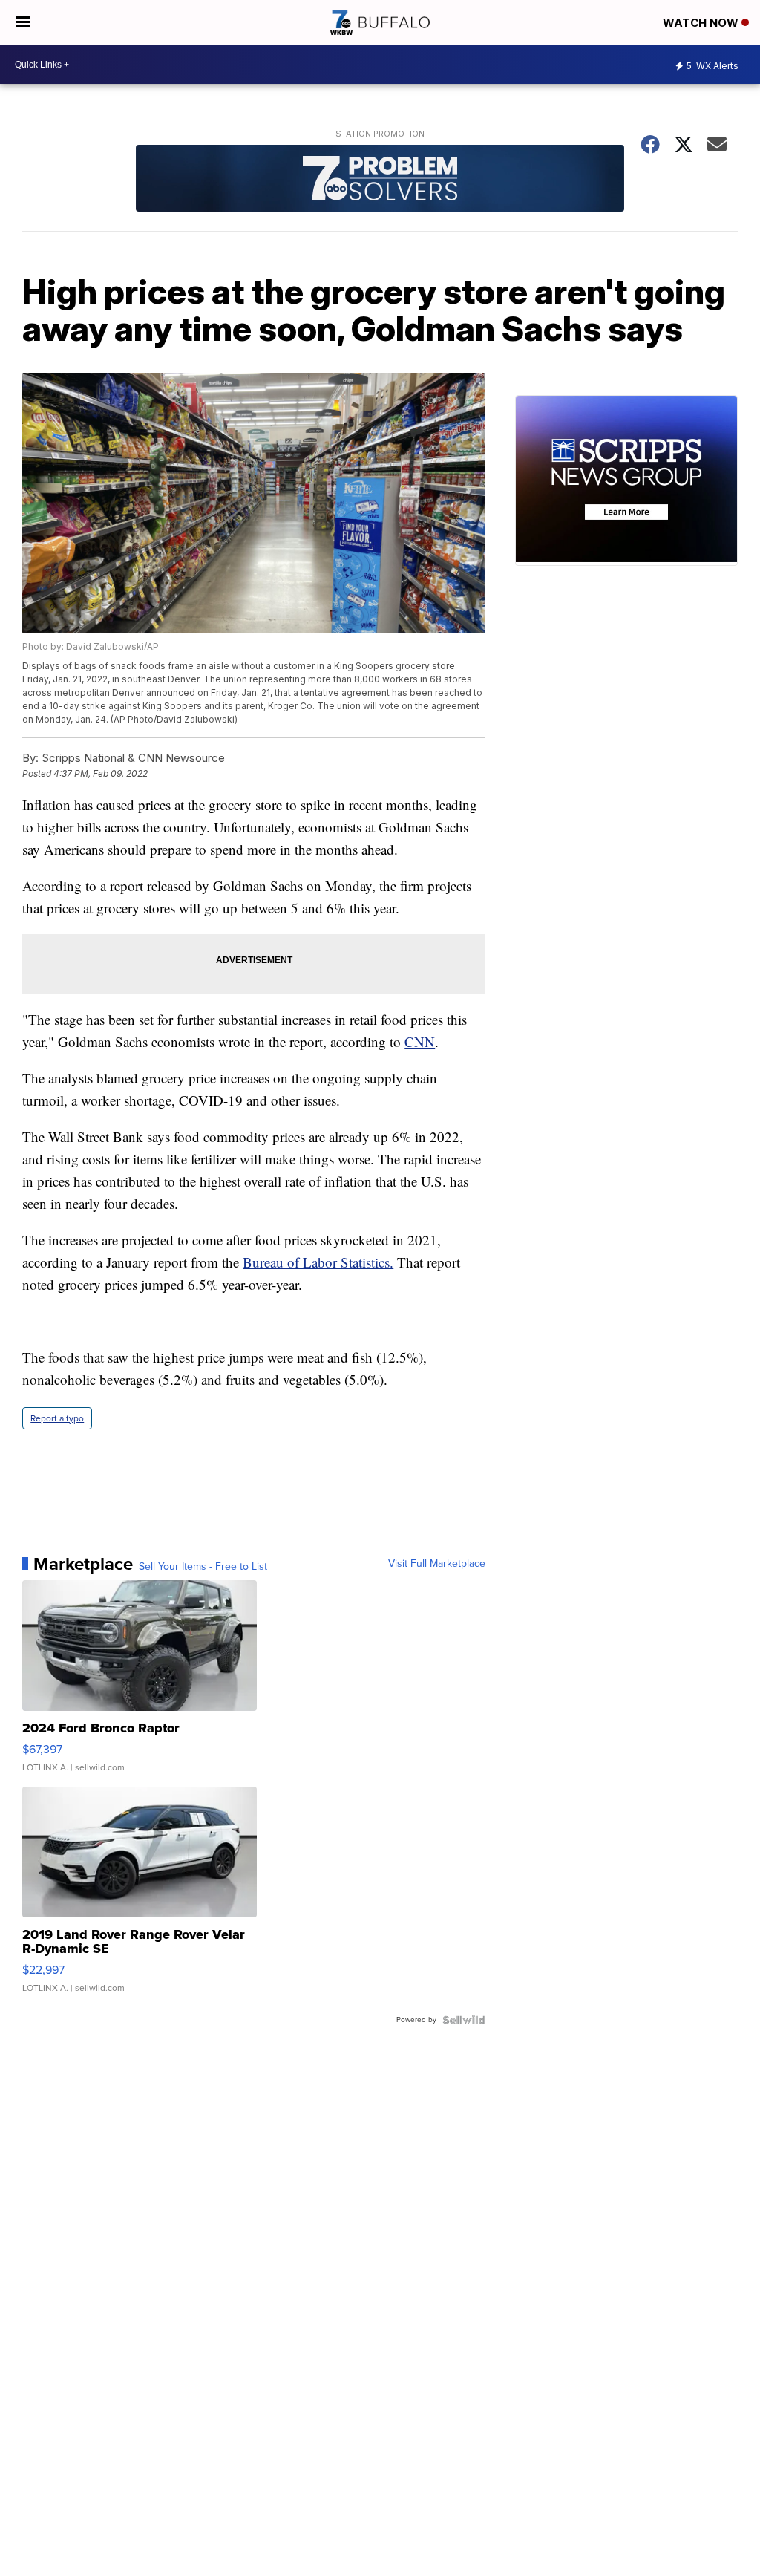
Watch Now (702, 23)
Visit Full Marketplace (437, 1564)
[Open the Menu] (23, 22)
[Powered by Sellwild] (464, 2020)
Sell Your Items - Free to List (203, 1567)
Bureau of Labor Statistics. (318, 1262)
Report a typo (57, 1418)
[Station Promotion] (380, 180)
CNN (420, 1041)
